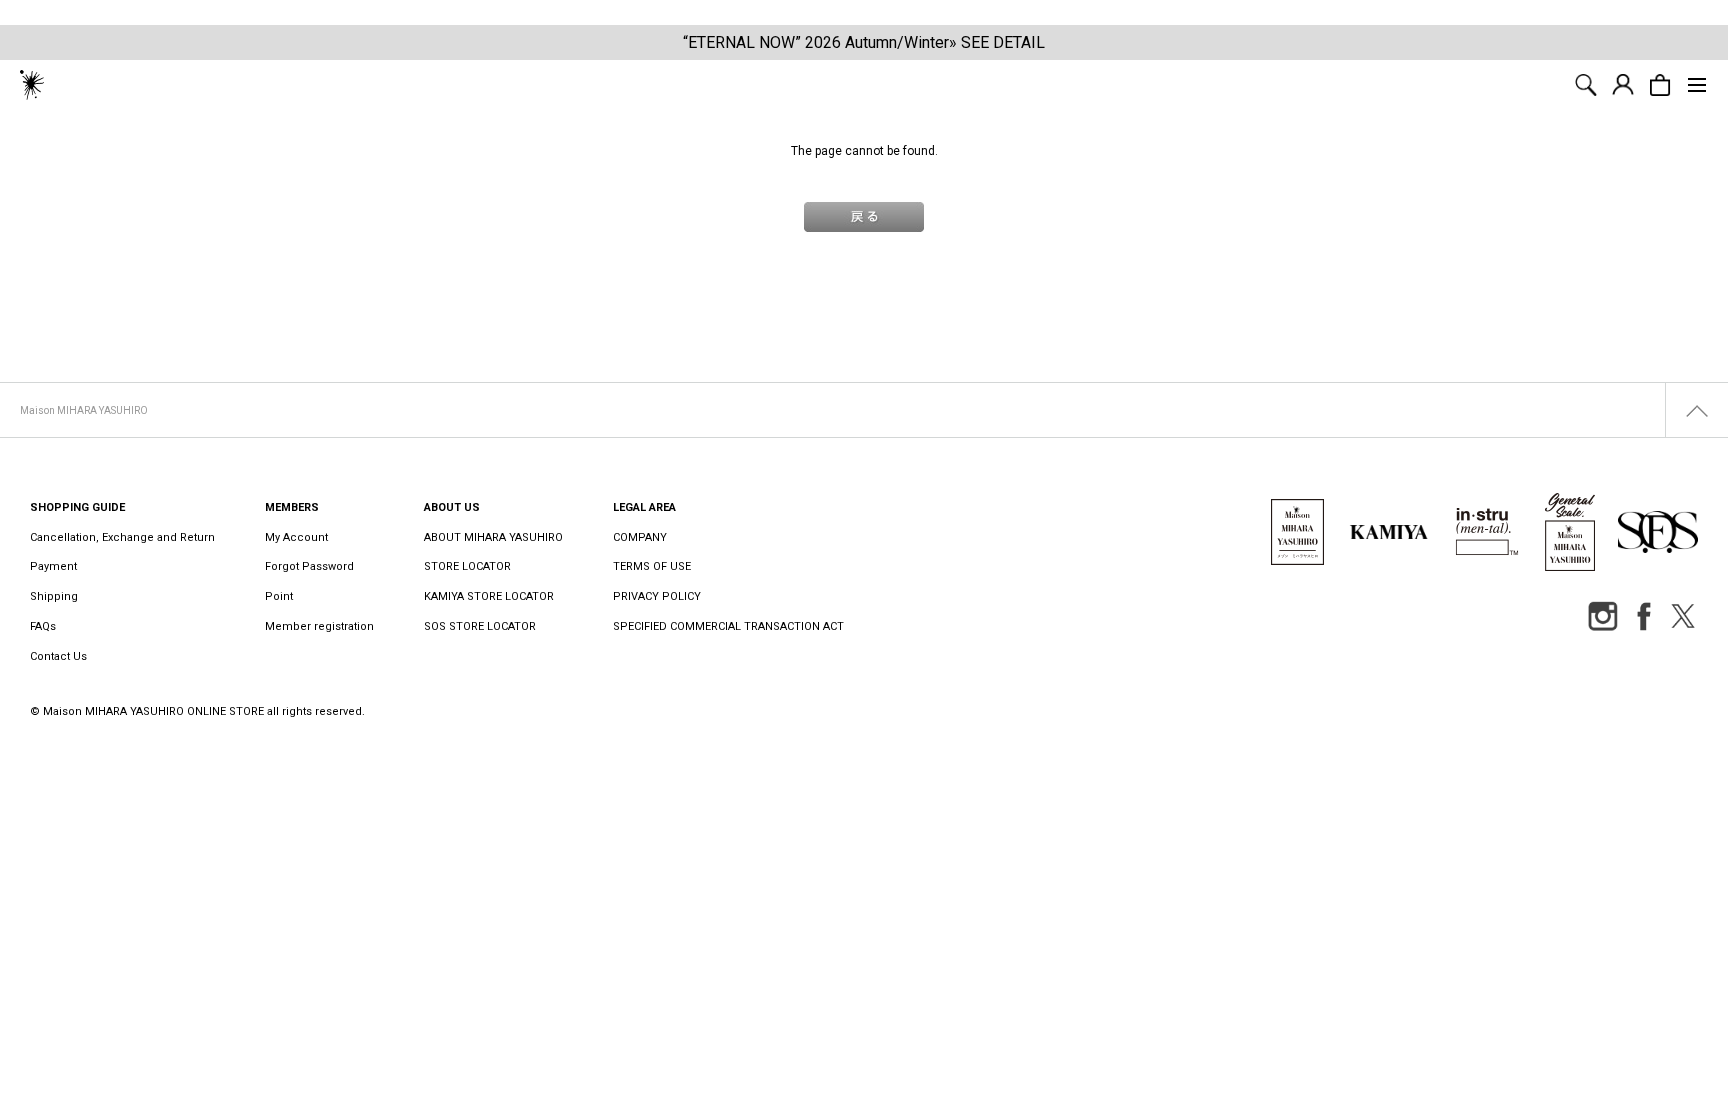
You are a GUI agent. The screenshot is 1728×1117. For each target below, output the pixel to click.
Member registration (319, 626)
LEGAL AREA (644, 507)
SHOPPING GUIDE (77, 507)
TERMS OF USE (652, 566)
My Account (296, 537)
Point (279, 596)
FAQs (43, 626)
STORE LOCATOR (467, 566)
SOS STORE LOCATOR (480, 626)
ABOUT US (452, 507)
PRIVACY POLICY (657, 596)
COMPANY (640, 537)
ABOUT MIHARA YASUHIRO (493, 537)
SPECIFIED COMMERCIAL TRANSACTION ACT (728, 626)
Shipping (54, 596)
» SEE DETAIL (997, 42)
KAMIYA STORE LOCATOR (489, 596)
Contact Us (58, 656)
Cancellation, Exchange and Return (122, 537)
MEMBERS (292, 507)
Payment (53, 566)
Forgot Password (309, 566)
